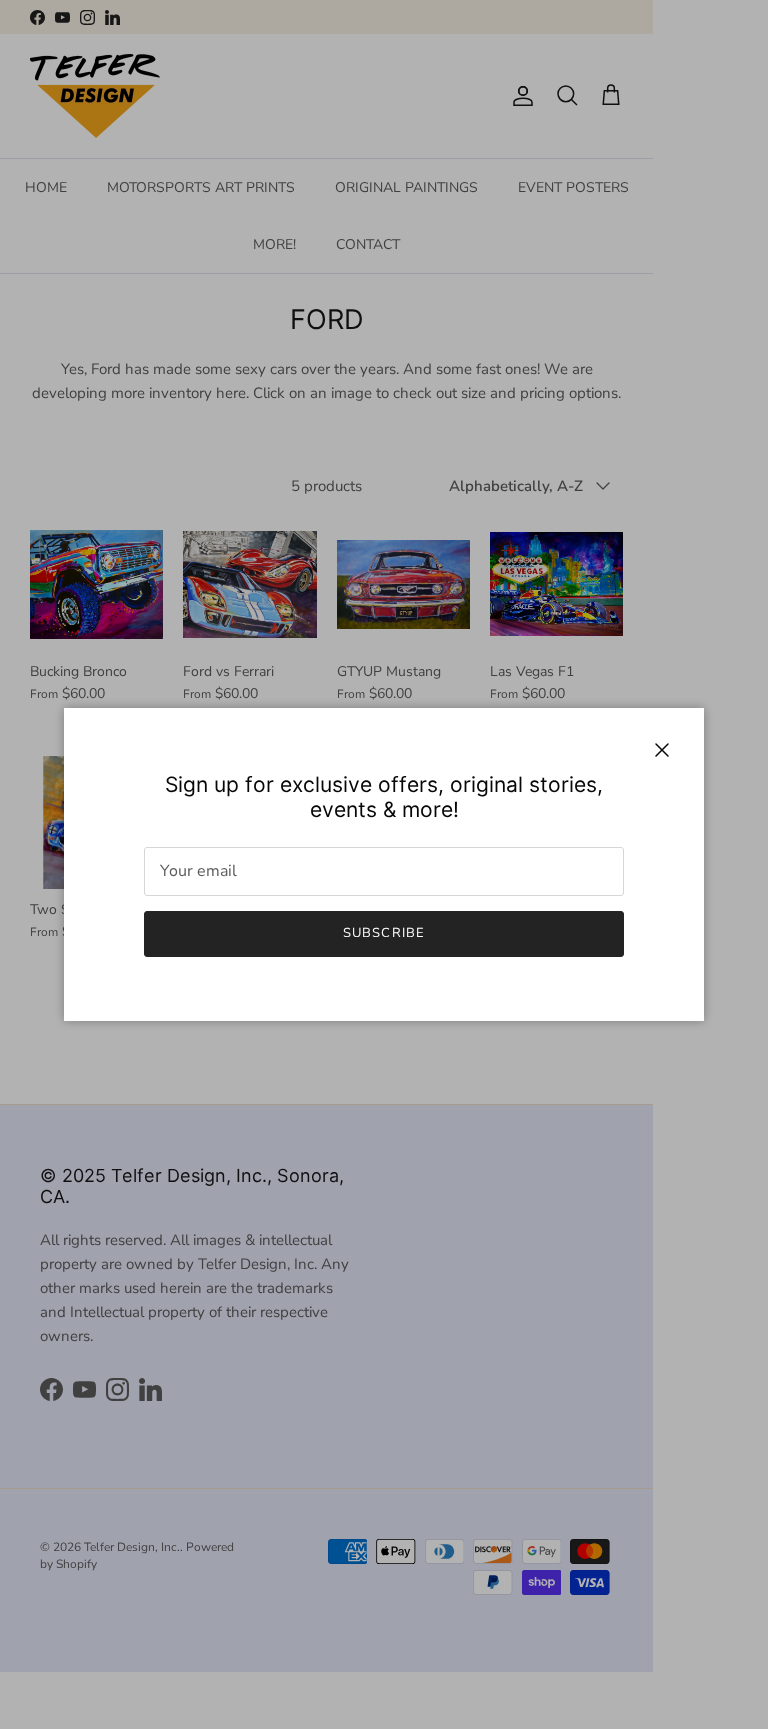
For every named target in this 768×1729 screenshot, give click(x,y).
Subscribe (383, 933)
